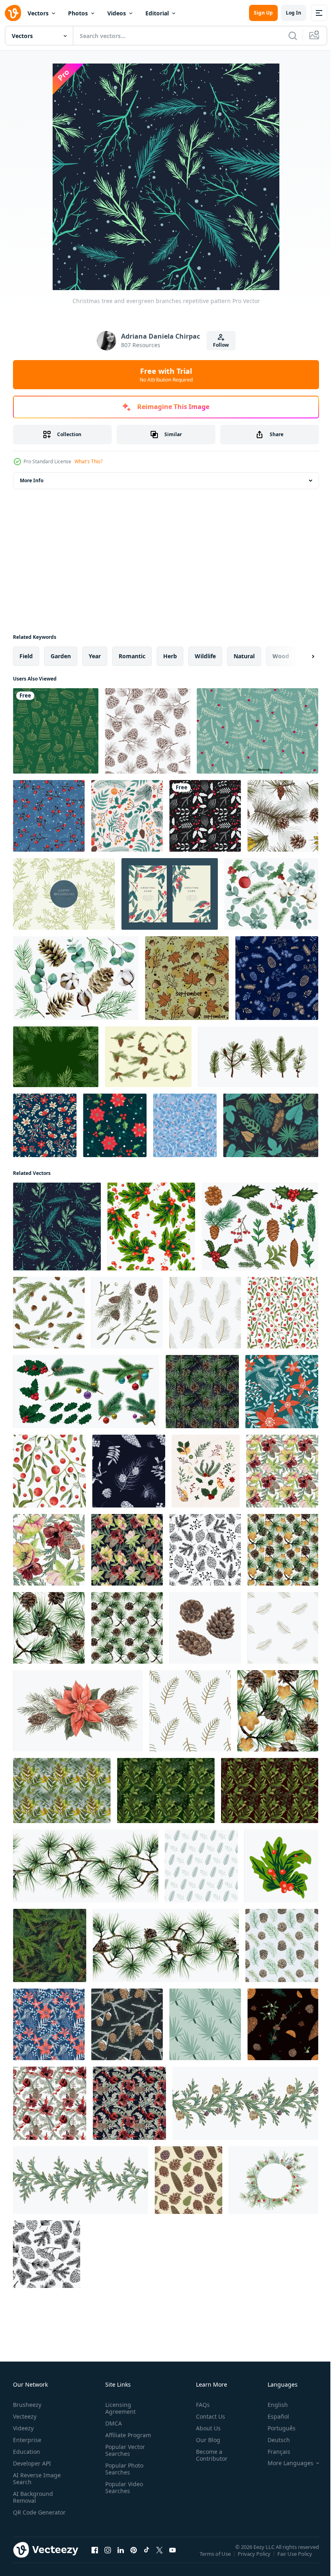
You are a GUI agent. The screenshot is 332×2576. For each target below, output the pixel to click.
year (95, 656)
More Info (32, 480)
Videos (117, 13)
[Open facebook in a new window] (95, 2558)
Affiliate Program (127, 2435)
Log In (294, 13)
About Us (205, 2428)
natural (244, 656)
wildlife (205, 656)
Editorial (157, 13)
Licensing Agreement (119, 2408)
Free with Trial (166, 375)
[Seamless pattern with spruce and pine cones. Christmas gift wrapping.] (188, 2180)
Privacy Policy (255, 2559)
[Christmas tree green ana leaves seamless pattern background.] (56, 731)
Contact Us (207, 2416)
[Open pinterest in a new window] (134, 2558)
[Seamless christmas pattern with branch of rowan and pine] (49, 816)
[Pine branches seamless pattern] (148, 731)
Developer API (32, 2463)
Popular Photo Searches (123, 2469)
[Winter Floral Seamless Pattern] (45, 1125)
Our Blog (205, 2440)
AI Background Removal (33, 2497)
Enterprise (27, 2440)
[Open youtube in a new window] (172, 2558)
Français (273, 2452)
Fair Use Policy (296, 2559)
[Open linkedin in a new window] (121, 2558)
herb (170, 656)
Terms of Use (216, 2559)
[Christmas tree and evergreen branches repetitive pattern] (57, 1227)
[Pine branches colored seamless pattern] (283, 816)
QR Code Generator (27, 2516)
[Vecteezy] (13, 13)
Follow (221, 345)
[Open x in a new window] (160, 2558)
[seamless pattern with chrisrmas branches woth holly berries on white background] (151, 1227)
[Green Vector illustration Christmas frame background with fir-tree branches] (56, 1057)
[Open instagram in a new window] (108, 2558)
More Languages (284, 2463)
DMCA (112, 2423)
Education (27, 2452)
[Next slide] (300, 656)
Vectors (38, 13)
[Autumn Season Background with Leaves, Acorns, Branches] (187, 978)
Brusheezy (27, 2405)
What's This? (88, 461)
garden (61, 656)
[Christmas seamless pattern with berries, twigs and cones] (127, 816)
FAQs (200, 2405)
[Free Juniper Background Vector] (64, 894)
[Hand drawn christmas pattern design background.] (205, 816)
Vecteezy (25, 2416)
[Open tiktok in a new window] (147, 2558)
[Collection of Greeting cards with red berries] (170, 894)
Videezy (23, 2428)
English (272, 2405)
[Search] (293, 36)
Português (276, 2428)
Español (272, 2416)
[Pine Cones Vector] (148, 1057)
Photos (78, 13)
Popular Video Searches (122, 2487)
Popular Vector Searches (123, 2450)
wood (281, 656)
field (26, 656)
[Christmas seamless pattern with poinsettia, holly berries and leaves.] (115, 1125)
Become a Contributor (209, 2455)
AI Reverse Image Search (37, 2478)
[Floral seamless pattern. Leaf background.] (185, 1125)
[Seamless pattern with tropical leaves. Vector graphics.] (271, 1125)
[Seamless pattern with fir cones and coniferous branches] (282, 1945)
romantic (132, 656)
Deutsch (273, 2440)
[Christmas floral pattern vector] (258, 731)
